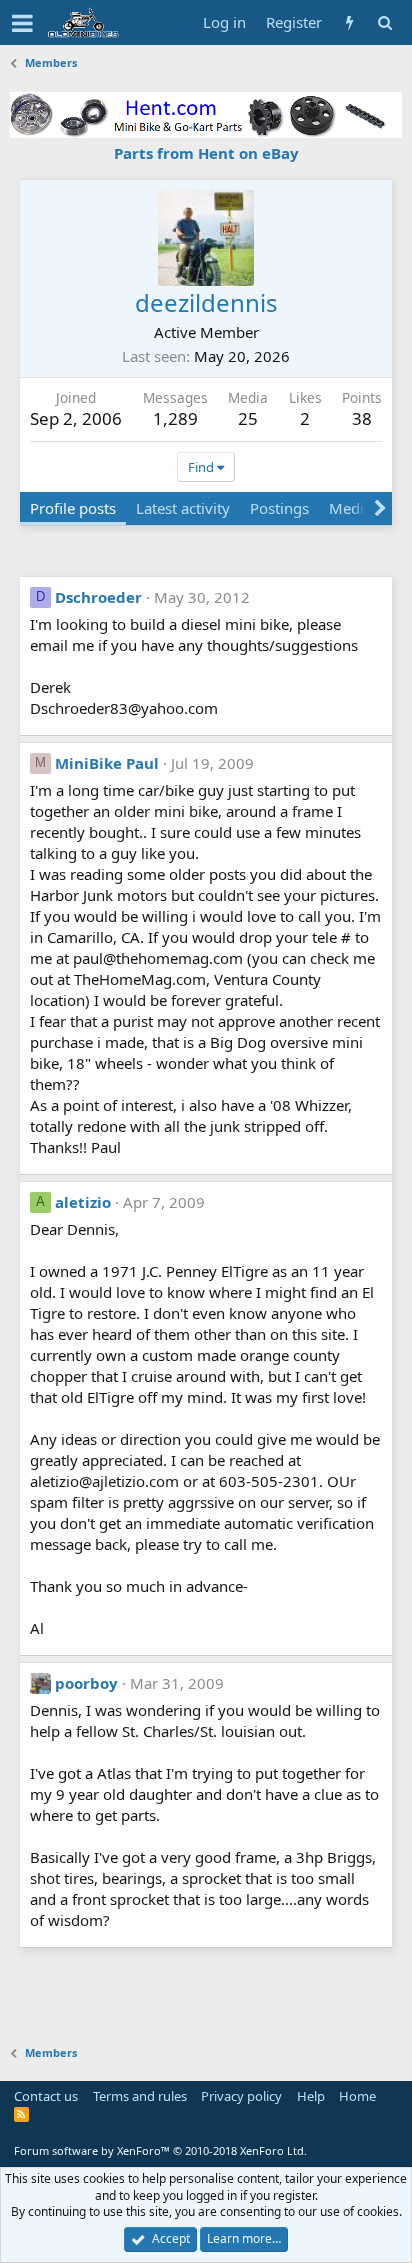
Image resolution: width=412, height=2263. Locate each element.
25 (248, 418)
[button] (22, 23)
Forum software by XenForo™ (160, 2150)
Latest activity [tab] (183, 508)
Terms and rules (140, 2096)
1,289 (175, 418)
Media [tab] (350, 508)
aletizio (83, 1202)
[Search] (384, 22)
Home (357, 2096)
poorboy (86, 1683)
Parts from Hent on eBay (206, 153)
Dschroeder (98, 597)
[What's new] (349, 22)
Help (311, 2096)
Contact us (46, 2096)
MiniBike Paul (107, 763)
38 (362, 418)
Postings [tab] (279, 508)
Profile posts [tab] (73, 508)
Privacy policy (241, 2096)
